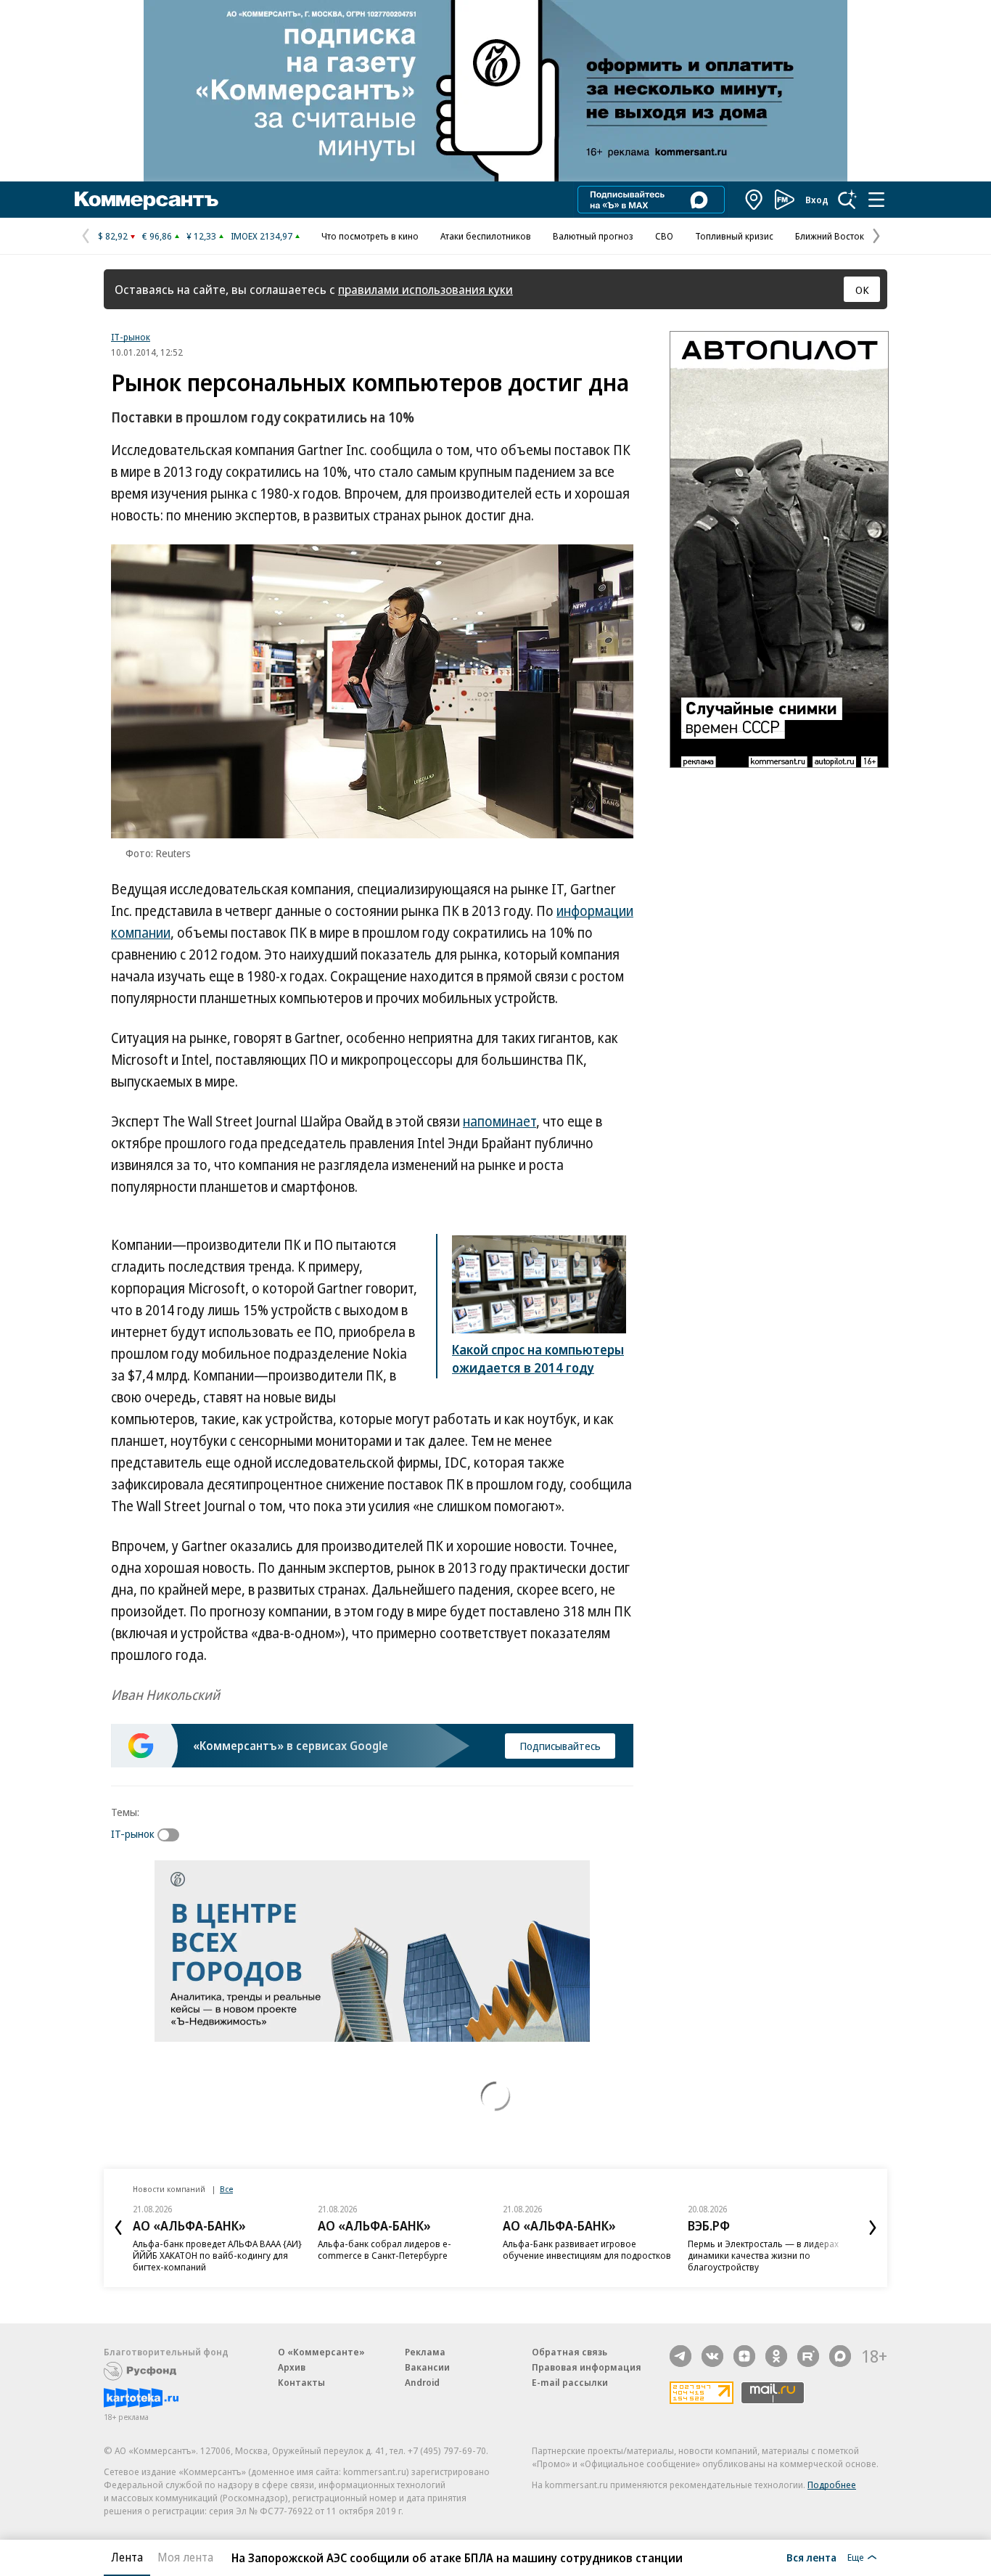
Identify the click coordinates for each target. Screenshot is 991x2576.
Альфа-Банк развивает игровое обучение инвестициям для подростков (587, 2249)
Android (422, 2382)
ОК (862, 290)
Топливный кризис (734, 236)
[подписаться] (172, 1835)
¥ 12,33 (201, 236)
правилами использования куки (425, 289)
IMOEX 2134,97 (262, 236)
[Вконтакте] (712, 2356)
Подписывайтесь (560, 1746)
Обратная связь (569, 2352)
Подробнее (832, 2485)
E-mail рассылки (570, 2382)
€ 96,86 (157, 236)
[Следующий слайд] (873, 2228)
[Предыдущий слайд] (118, 2228)
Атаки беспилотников (486, 236)
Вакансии (427, 2367)
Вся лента (811, 2557)
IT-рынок (131, 337)
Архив (292, 2367)
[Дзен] (744, 2356)
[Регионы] (754, 200)
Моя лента (185, 2557)
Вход (817, 200)
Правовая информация (587, 2367)
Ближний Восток (830, 236)
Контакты (301, 2382)
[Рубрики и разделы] (876, 200)
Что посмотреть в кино (370, 236)
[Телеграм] (680, 2356)
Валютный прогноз (593, 236)
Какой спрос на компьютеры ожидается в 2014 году (538, 1358)
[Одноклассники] (776, 2356)
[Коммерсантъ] (147, 200)
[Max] (840, 2356)
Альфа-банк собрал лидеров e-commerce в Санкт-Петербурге (385, 2249)
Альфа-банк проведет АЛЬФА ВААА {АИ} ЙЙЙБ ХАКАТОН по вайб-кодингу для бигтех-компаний (217, 2255)
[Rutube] (808, 2356)
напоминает (499, 1121)
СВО (664, 236)
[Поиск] (847, 200)
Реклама (425, 2352)
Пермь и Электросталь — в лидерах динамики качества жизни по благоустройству (763, 2255)
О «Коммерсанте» (321, 2352)
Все (226, 2189)
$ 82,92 (113, 236)
